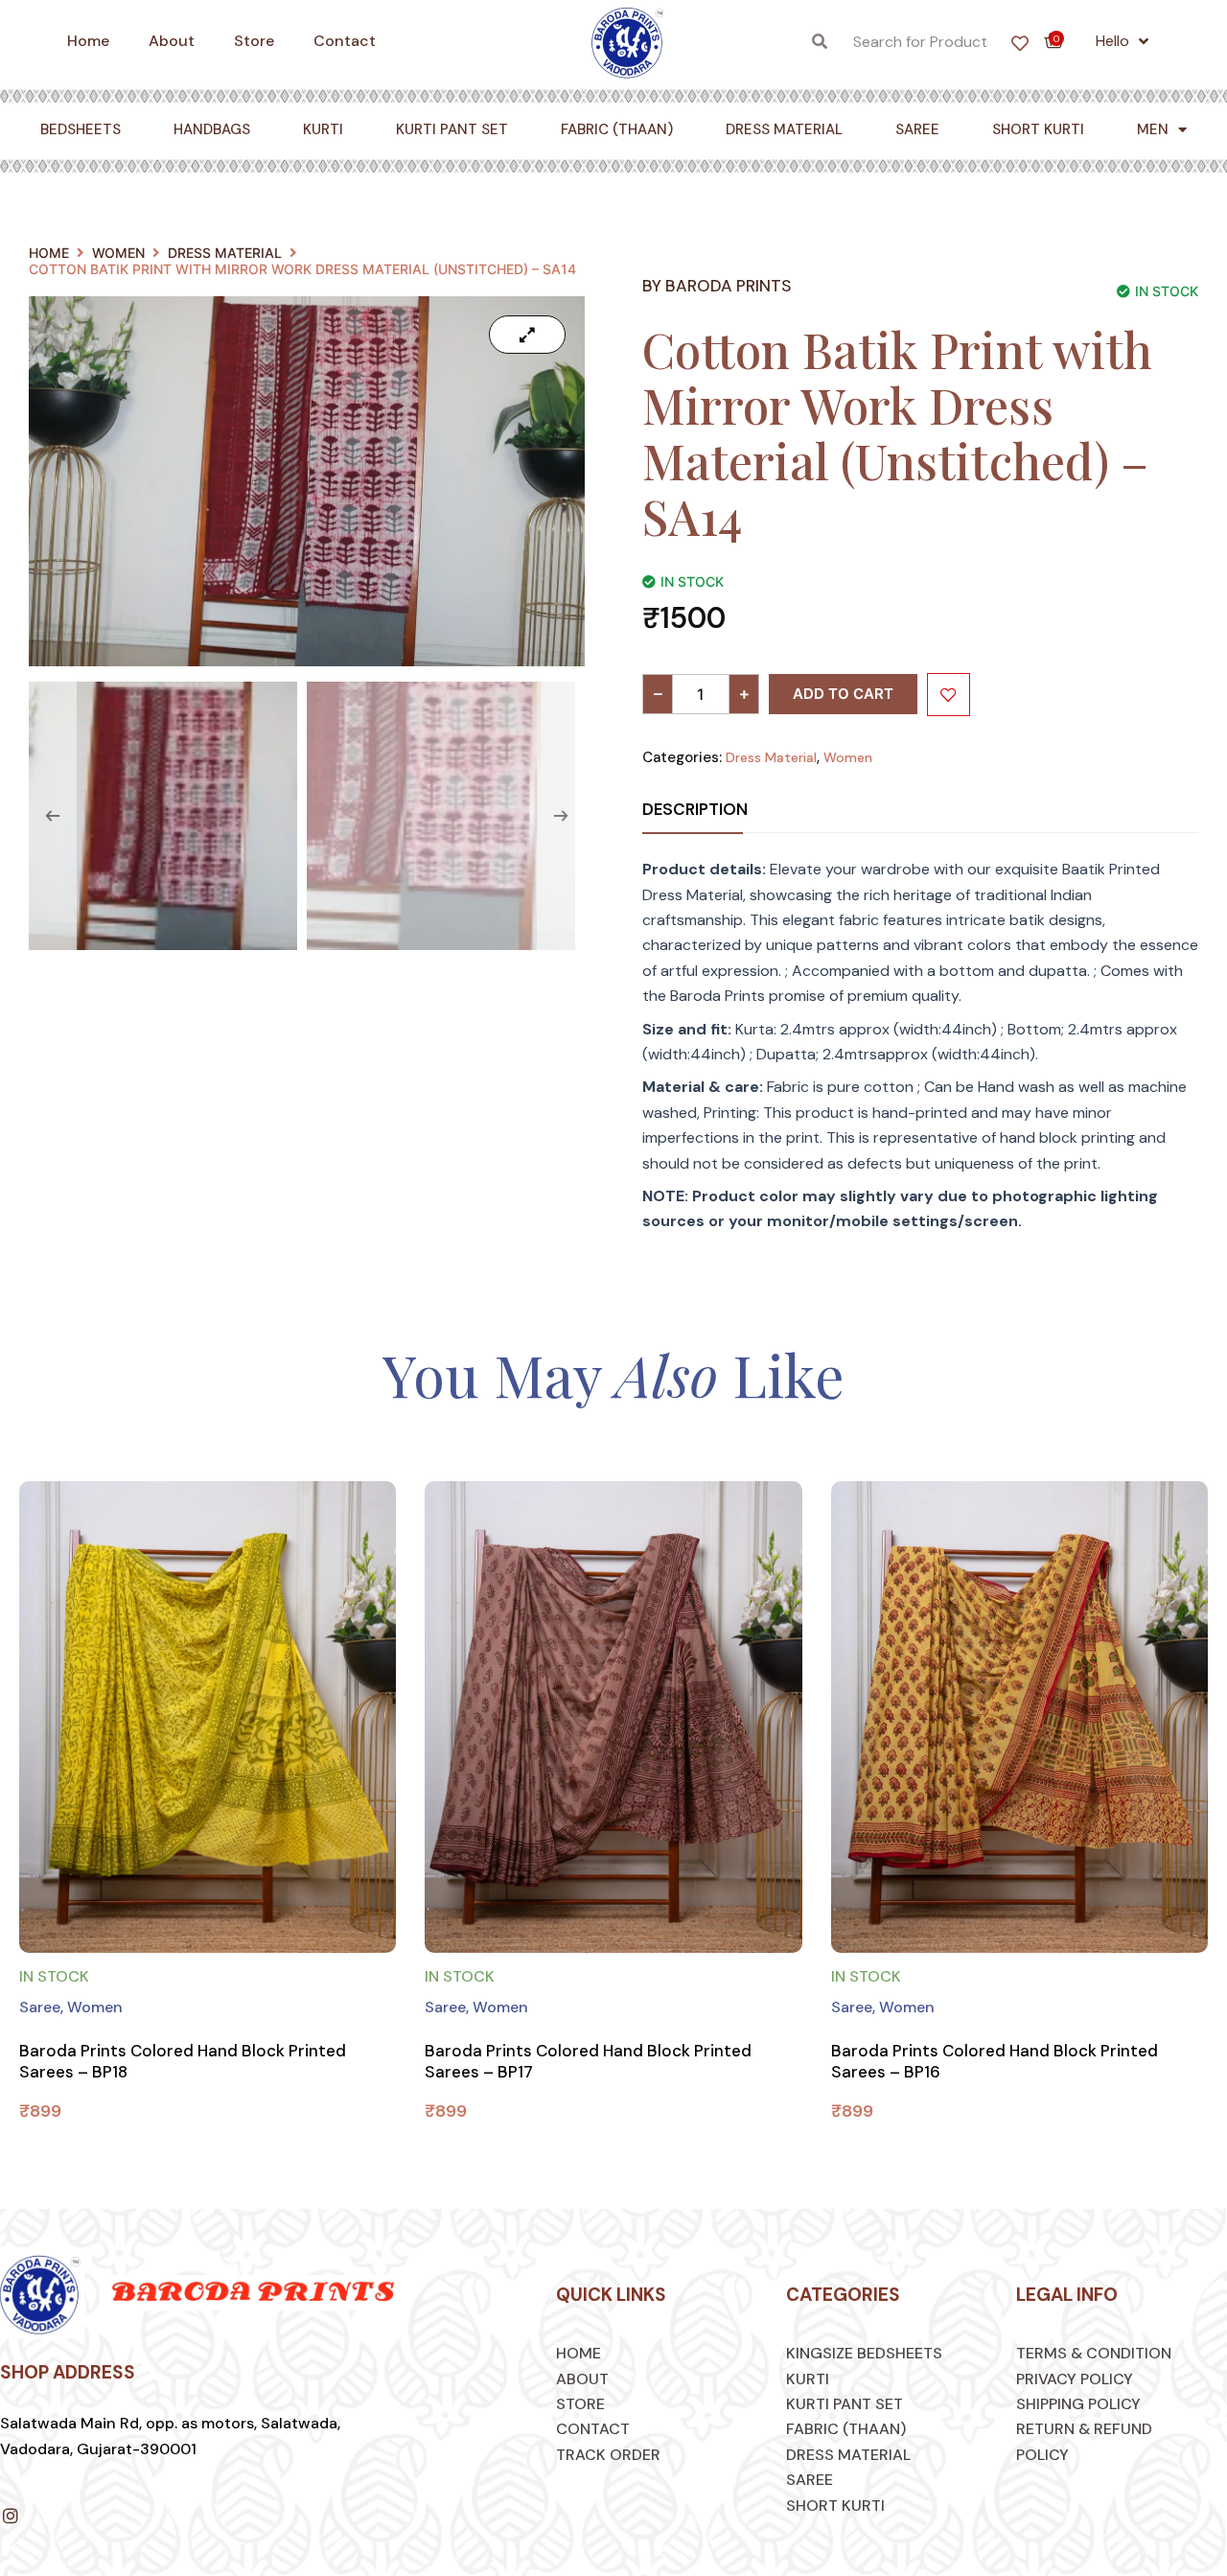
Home (88, 41)
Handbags (212, 129)
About (172, 41)
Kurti (323, 129)
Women (118, 253)
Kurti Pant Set (452, 129)
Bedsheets (81, 129)
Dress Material (784, 129)
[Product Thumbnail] (527, 335)
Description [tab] (695, 809)
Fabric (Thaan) (617, 129)
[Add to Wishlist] (949, 695)
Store (254, 41)
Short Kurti (1038, 129)
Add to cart (843, 694)
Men (1153, 129)
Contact (345, 41)
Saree (917, 129)
